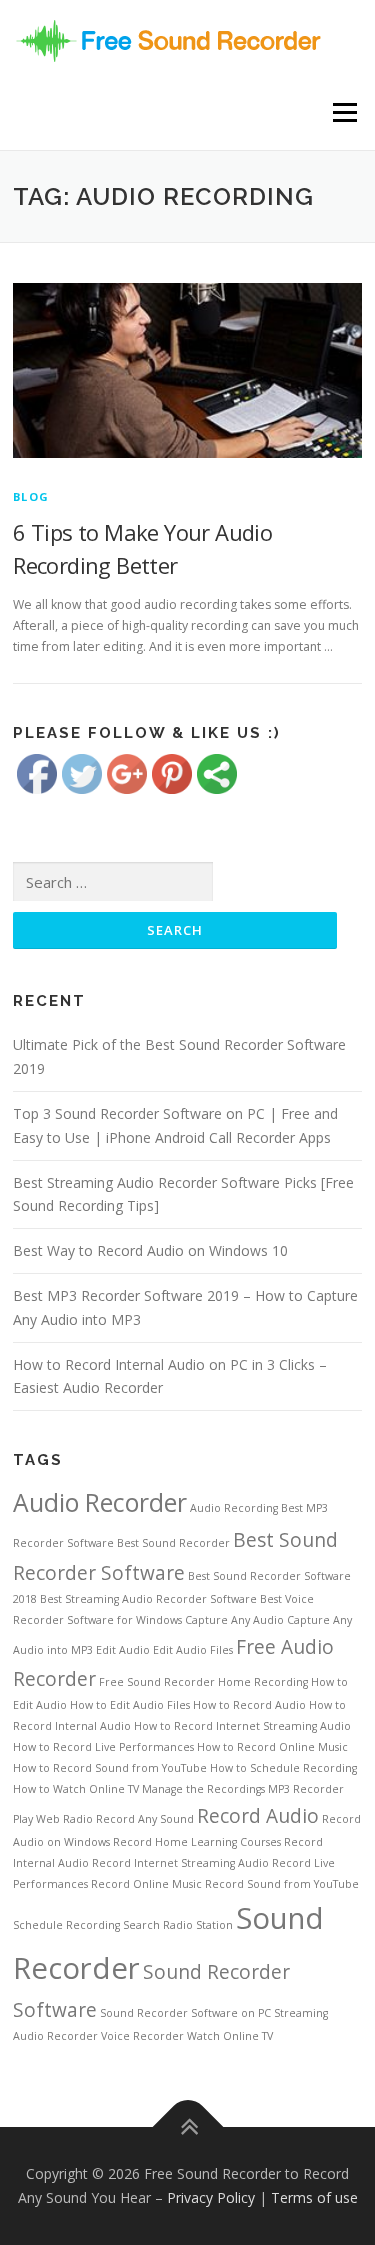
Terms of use (314, 2197)
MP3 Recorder (306, 1789)
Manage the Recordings (203, 1789)
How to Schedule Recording (283, 1768)
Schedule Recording (66, 1925)
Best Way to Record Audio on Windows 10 (150, 1250)
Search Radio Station (178, 1925)
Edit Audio (123, 1650)
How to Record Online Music (272, 1747)
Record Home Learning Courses (197, 1842)
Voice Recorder (142, 2036)
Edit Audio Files (193, 1650)
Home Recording (263, 1682)
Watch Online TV (230, 2036)
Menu (343, 112)
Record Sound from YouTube (282, 1884)
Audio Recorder (100, 1502)
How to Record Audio (249, 1705)
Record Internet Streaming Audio (180, 1863)
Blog (31, 496)
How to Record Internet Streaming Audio (242, 1726)
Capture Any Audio (234, 1620)
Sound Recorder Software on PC (185, 2013)
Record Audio (258, 1816)
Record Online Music (146, 1884)
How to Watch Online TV (76, 1789)
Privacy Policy (211, 2197)
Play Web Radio (53, 1819)
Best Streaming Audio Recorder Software (148, 1599)
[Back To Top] (187, 2127)
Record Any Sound (145, 1819)
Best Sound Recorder (173, 1543)
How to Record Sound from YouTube (110, 1768)
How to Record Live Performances (103, 1747)
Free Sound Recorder (157, 1682)
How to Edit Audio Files (130, 1705)
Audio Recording (234, 1508)
